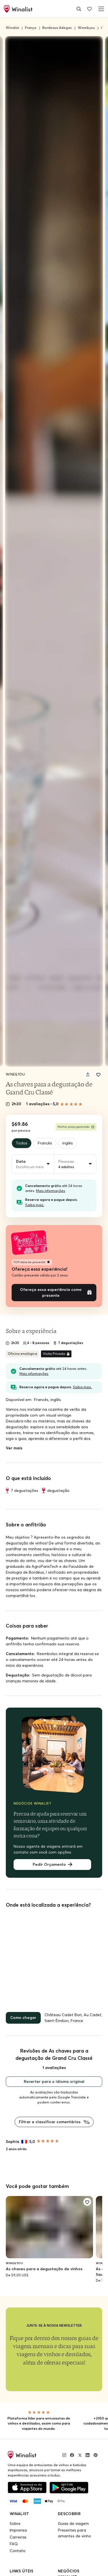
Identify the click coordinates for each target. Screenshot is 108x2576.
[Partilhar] (88, 1074)
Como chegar (23, 2018)
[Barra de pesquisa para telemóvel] (79, 9)
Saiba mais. (35, 1205)
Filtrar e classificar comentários (50, 2122)
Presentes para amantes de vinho (74, 2533)
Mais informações (51, 1191)
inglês (68, 1143)
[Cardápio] (100, 9)
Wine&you (15, 1074)
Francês (45, 1143)
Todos (22, 1143)
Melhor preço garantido (74, 1127)
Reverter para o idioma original (54, 2081)
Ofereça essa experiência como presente (51, 1292)
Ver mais (14, 1448)
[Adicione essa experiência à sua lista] (98, 1074)
